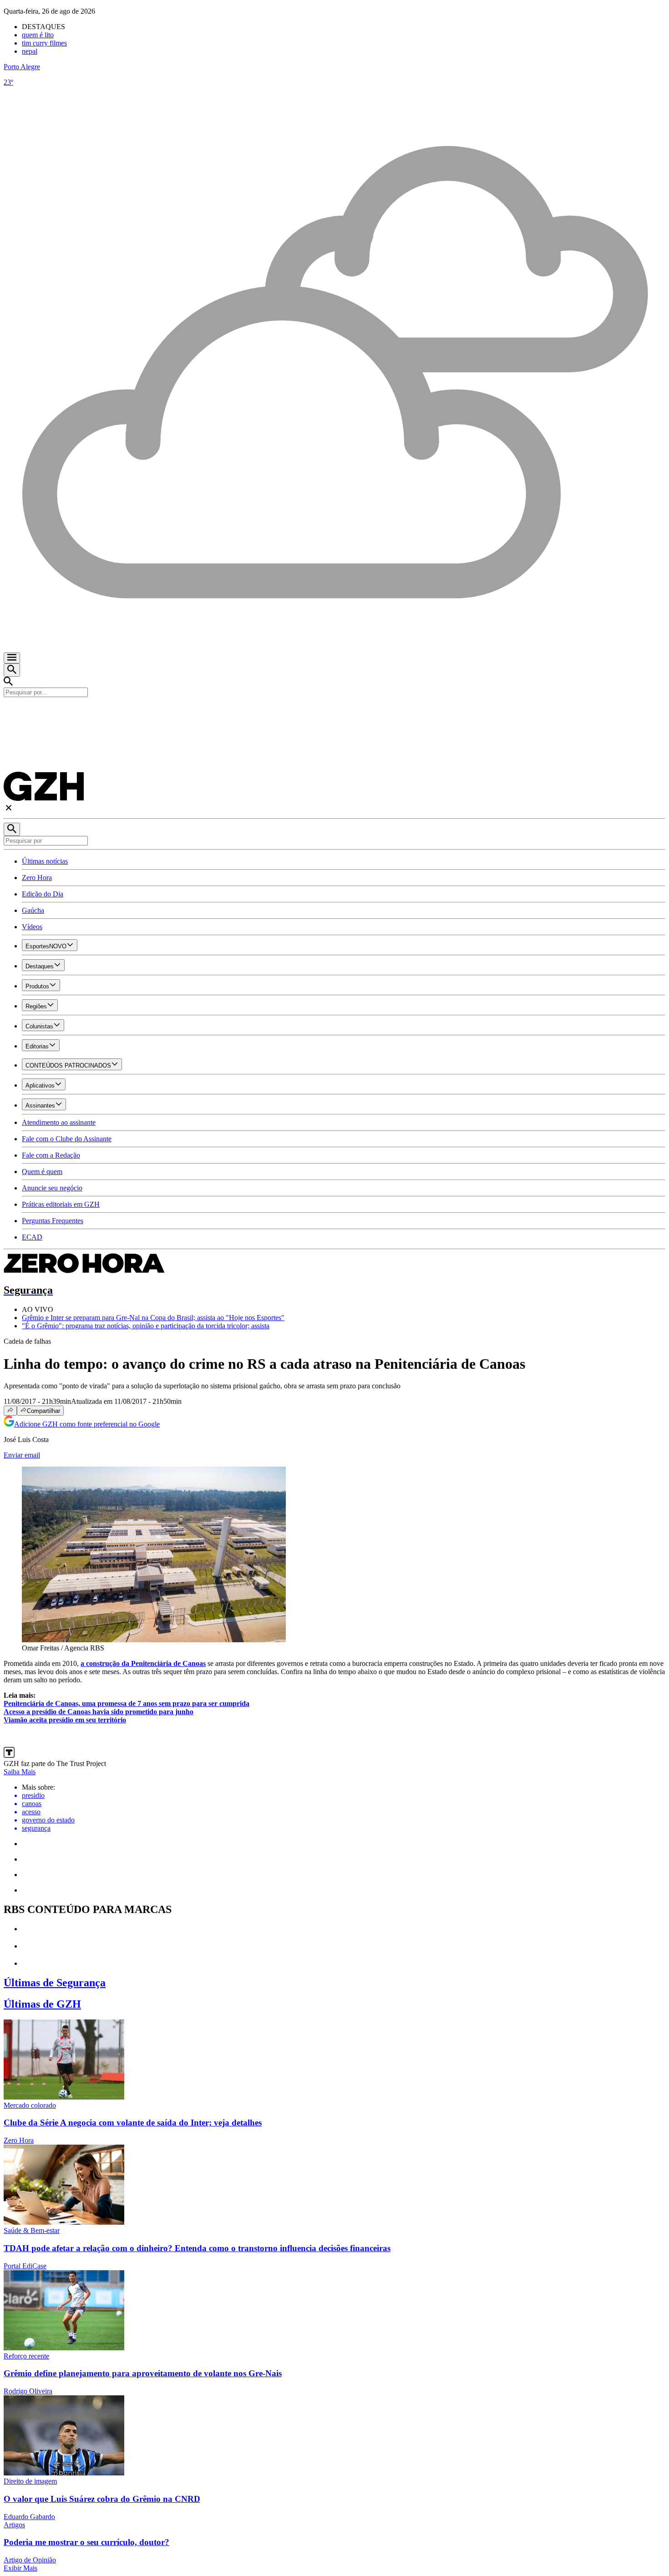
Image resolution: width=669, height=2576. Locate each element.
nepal (30, 51)
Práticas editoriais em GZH (61, 1204)
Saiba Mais (20, 1772)
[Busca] (12, 670)
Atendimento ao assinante (59, 1122)
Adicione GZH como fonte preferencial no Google (87, 1424)
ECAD (32, 1237)
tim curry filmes (44, 43)
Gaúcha (33, 910)
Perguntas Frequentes (53, 1221)
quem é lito (38, 35)
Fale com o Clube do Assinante (67, 1139)
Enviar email (22, 1455)
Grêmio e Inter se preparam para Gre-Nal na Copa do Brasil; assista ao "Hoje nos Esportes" (153, 1318)
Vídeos (32, 927)
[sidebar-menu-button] (12, 658)
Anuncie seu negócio (52, 1188)
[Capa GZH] (334, 713)
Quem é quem (42, 1172)
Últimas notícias (45, 861)
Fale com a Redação (51, 1155)
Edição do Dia (43, 894)
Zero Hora (37, 878)
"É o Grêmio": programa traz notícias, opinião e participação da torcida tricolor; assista (146, 1326)
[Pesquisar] (12, 829)
